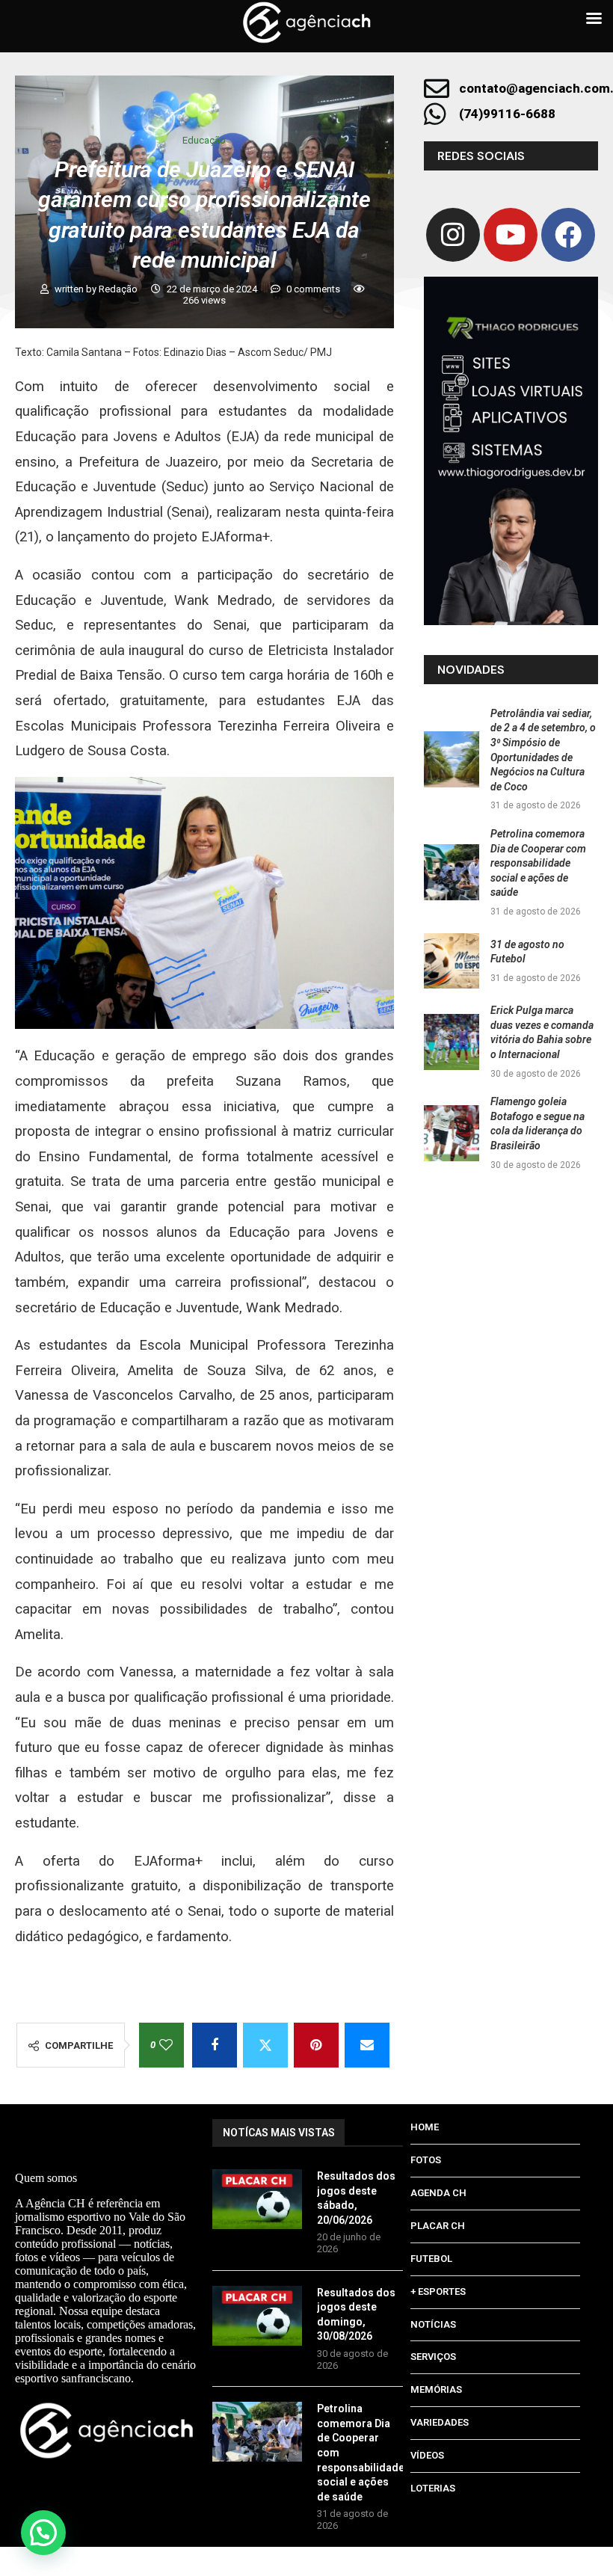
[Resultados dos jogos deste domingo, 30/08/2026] (257, 2316)
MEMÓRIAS (436, 2389)
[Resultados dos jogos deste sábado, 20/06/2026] (257, 2199)
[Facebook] (568, 235)
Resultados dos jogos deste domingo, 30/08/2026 (356, 2315)
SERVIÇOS (433, 2357)
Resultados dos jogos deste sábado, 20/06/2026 (356, 2198)
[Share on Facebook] (215, 2045)
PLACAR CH (438, 2226)
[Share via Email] (367, 2045)
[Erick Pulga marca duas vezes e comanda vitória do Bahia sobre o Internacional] (452, 1042)
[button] (43, 2533)
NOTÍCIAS (433, 2324)
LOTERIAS (433, 2488)
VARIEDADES (440, 2422)
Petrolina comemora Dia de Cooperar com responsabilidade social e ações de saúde (538, 863)
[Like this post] (166, 2045)
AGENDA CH (438, 2193)
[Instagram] (453, 235)
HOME (425, 2127)
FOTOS (426, 2160)
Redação (119, 289)
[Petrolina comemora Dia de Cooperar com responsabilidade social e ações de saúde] (452, 872)
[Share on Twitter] (265, 2045)
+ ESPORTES (438, 2291)
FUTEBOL (431, 2259)
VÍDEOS (427, 2455)
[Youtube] (511, 235)
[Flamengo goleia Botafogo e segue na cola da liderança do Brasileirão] (452, 1133)
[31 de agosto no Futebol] (452, 961)
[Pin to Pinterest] (316, 2045)
